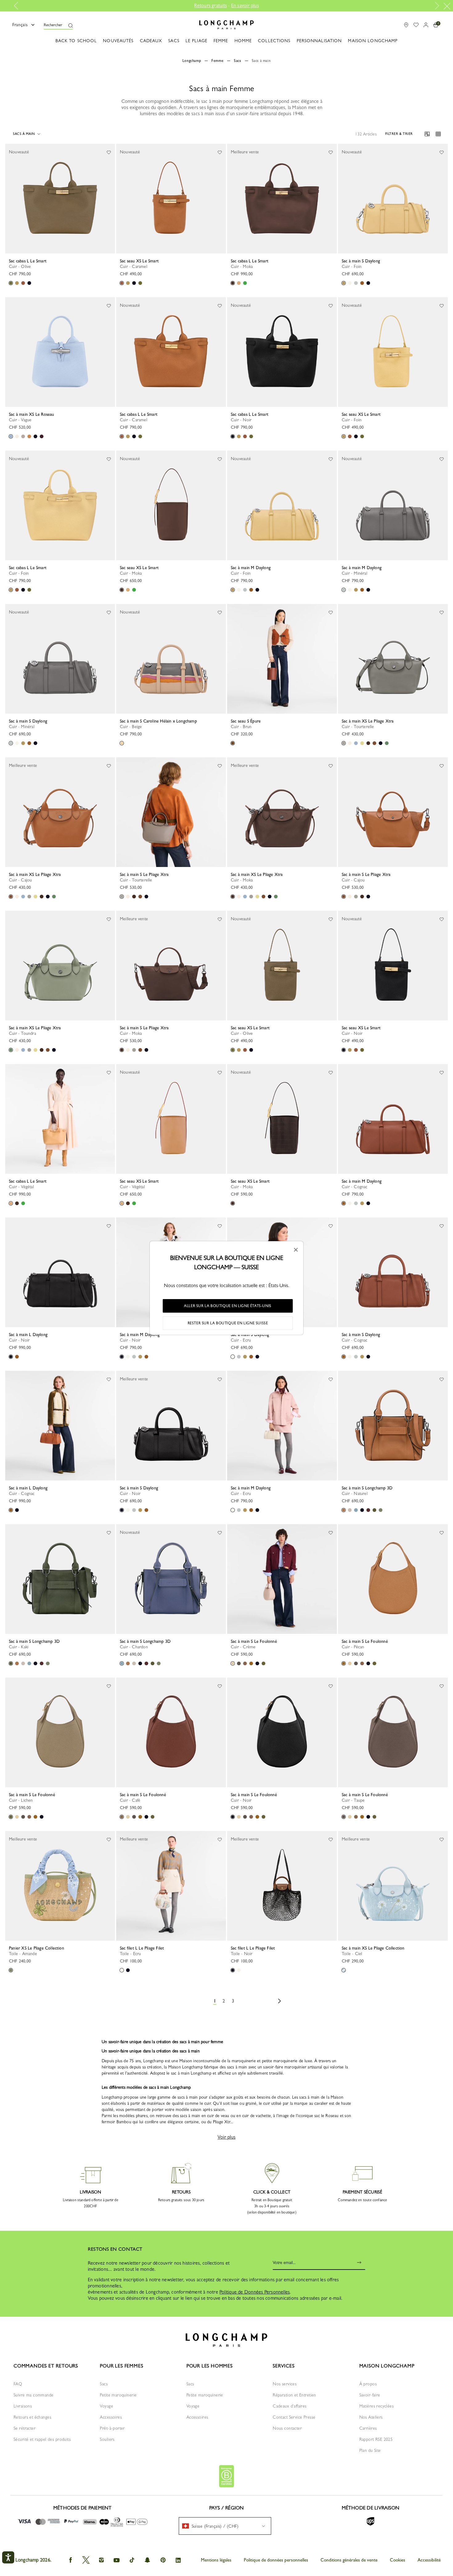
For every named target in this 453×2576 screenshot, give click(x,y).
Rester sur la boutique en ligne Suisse (228, 1323)
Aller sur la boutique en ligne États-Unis (228, 1306)
